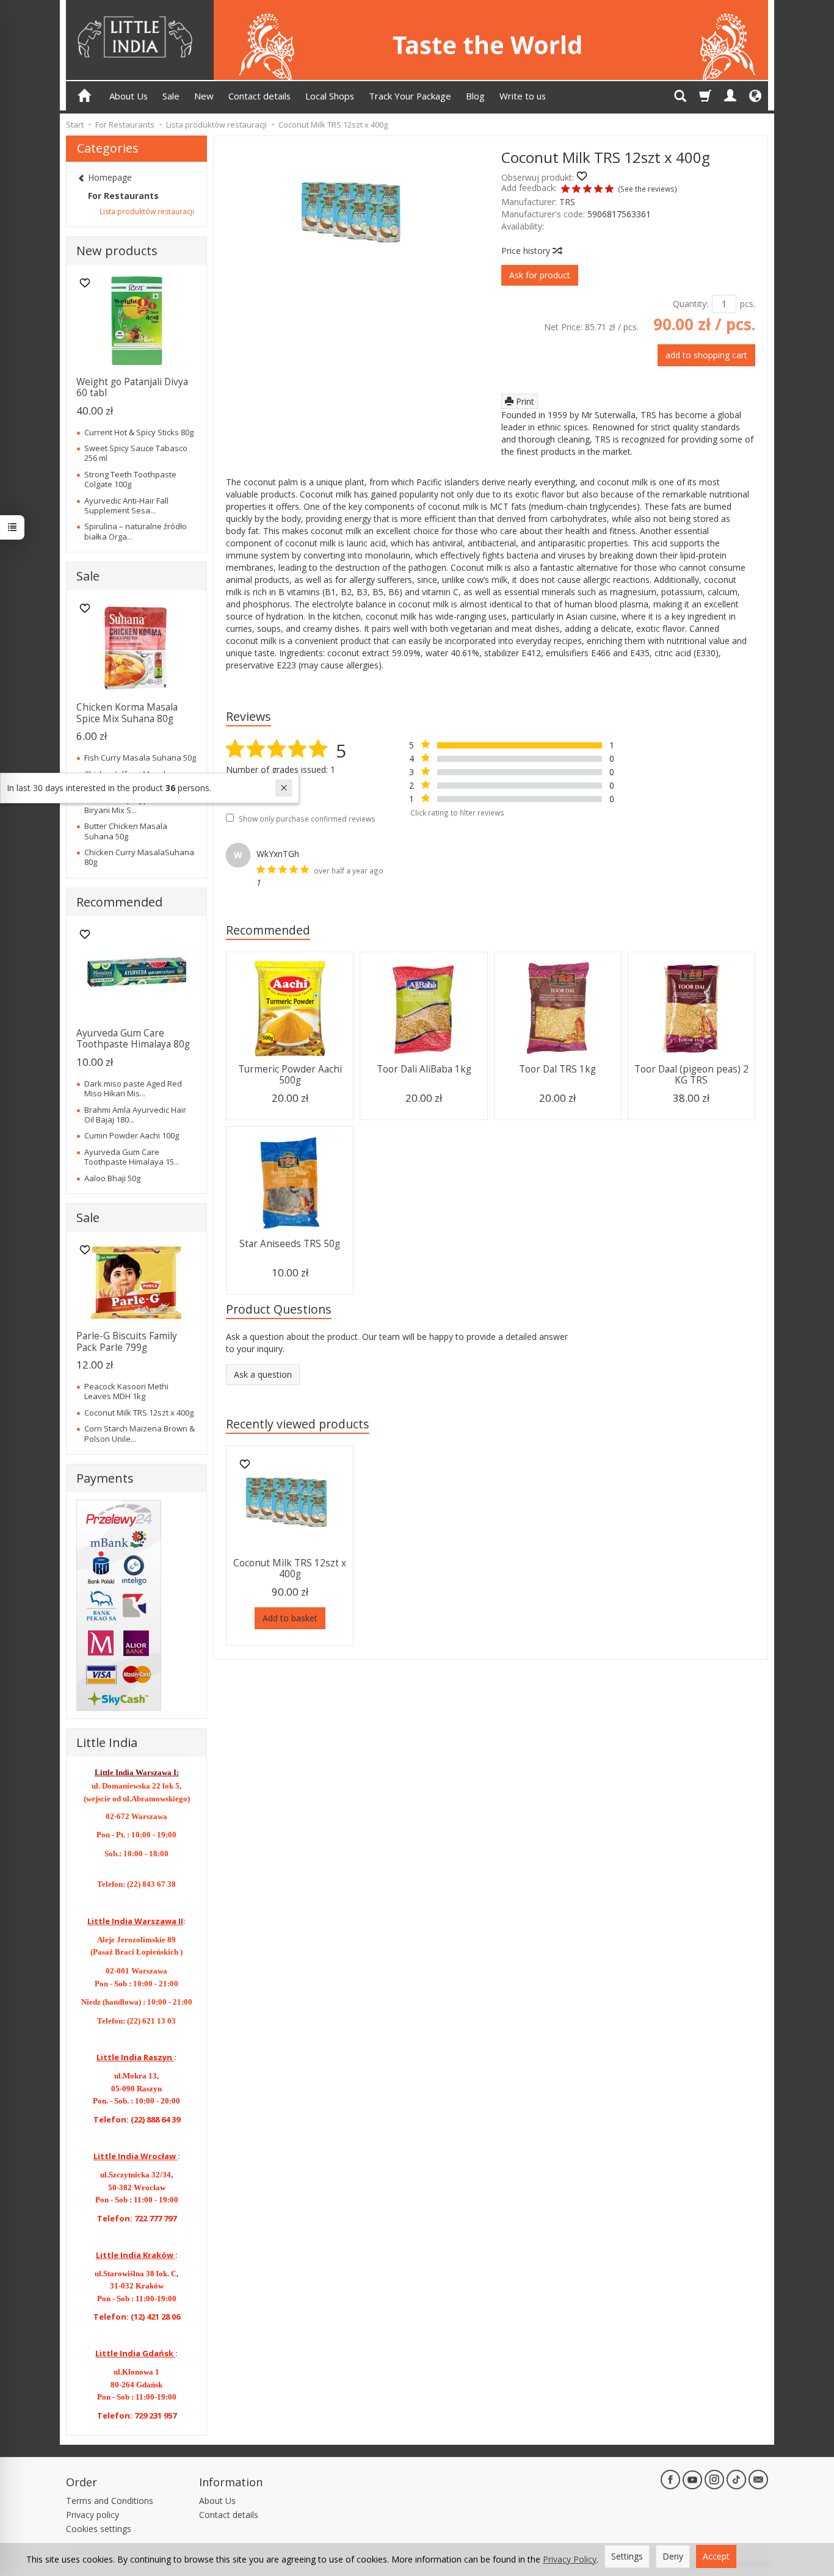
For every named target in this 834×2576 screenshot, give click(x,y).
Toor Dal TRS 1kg (557, 1069)
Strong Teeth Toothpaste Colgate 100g (130, 479)
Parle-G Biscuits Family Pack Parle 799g (127, 1341)
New (204, 96)
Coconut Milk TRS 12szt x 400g (290, 1568)
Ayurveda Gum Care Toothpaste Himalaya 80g (133, 1039)
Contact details (259, 96)
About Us (129, 96)
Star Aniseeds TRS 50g (290, 1244)
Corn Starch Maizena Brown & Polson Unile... (140, 1433)
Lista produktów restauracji (147, 212)
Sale (171, 96)
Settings (627, 2556)
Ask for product (540, 275)
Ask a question (263, 1374)
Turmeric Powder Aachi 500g (290, 1075)
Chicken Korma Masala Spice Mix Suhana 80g (127, 713)
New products (117, 251)
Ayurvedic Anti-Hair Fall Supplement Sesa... (126, 505)
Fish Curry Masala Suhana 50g (140, 758)
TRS (567, 202)
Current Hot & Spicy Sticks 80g (139, 432)
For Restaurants (123, 196)
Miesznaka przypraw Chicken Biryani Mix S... (139, 805)
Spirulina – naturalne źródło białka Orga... (136, 531)
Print (524, 401)
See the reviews (647, 189)
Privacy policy (92, 2515)
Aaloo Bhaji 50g (112, 1178)
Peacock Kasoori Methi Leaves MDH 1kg (126, 1391)
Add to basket (290, 1618)
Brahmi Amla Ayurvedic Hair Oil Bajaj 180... (135, 1115)
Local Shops (330, 96)
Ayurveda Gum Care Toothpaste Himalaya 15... (132, 1157)
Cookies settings (99, 2529)
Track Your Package (410, 96)
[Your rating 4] (598, 190)
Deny (673, 2556)
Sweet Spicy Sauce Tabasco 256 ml (136, 453)
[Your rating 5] (609, 190)
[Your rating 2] (576, 190)
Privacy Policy (570, 2559)
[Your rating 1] (565, 190)
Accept (716, 2556)
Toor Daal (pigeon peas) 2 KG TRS (691, 1075)
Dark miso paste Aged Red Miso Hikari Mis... (133, 1088)
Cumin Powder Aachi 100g (132, 1135)
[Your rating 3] (587, 190)
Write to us (523, 96)
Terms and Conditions (110, 2501)
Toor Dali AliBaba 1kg (424, 1069)
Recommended (268, 930)
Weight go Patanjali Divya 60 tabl (132, 387)
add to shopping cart (706, 355)
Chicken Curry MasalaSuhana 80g (139, 857)
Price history (527, 251)
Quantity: (691, 304)
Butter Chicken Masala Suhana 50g (126, 831)
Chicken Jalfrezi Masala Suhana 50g (127, 779)
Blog (475, 96)
